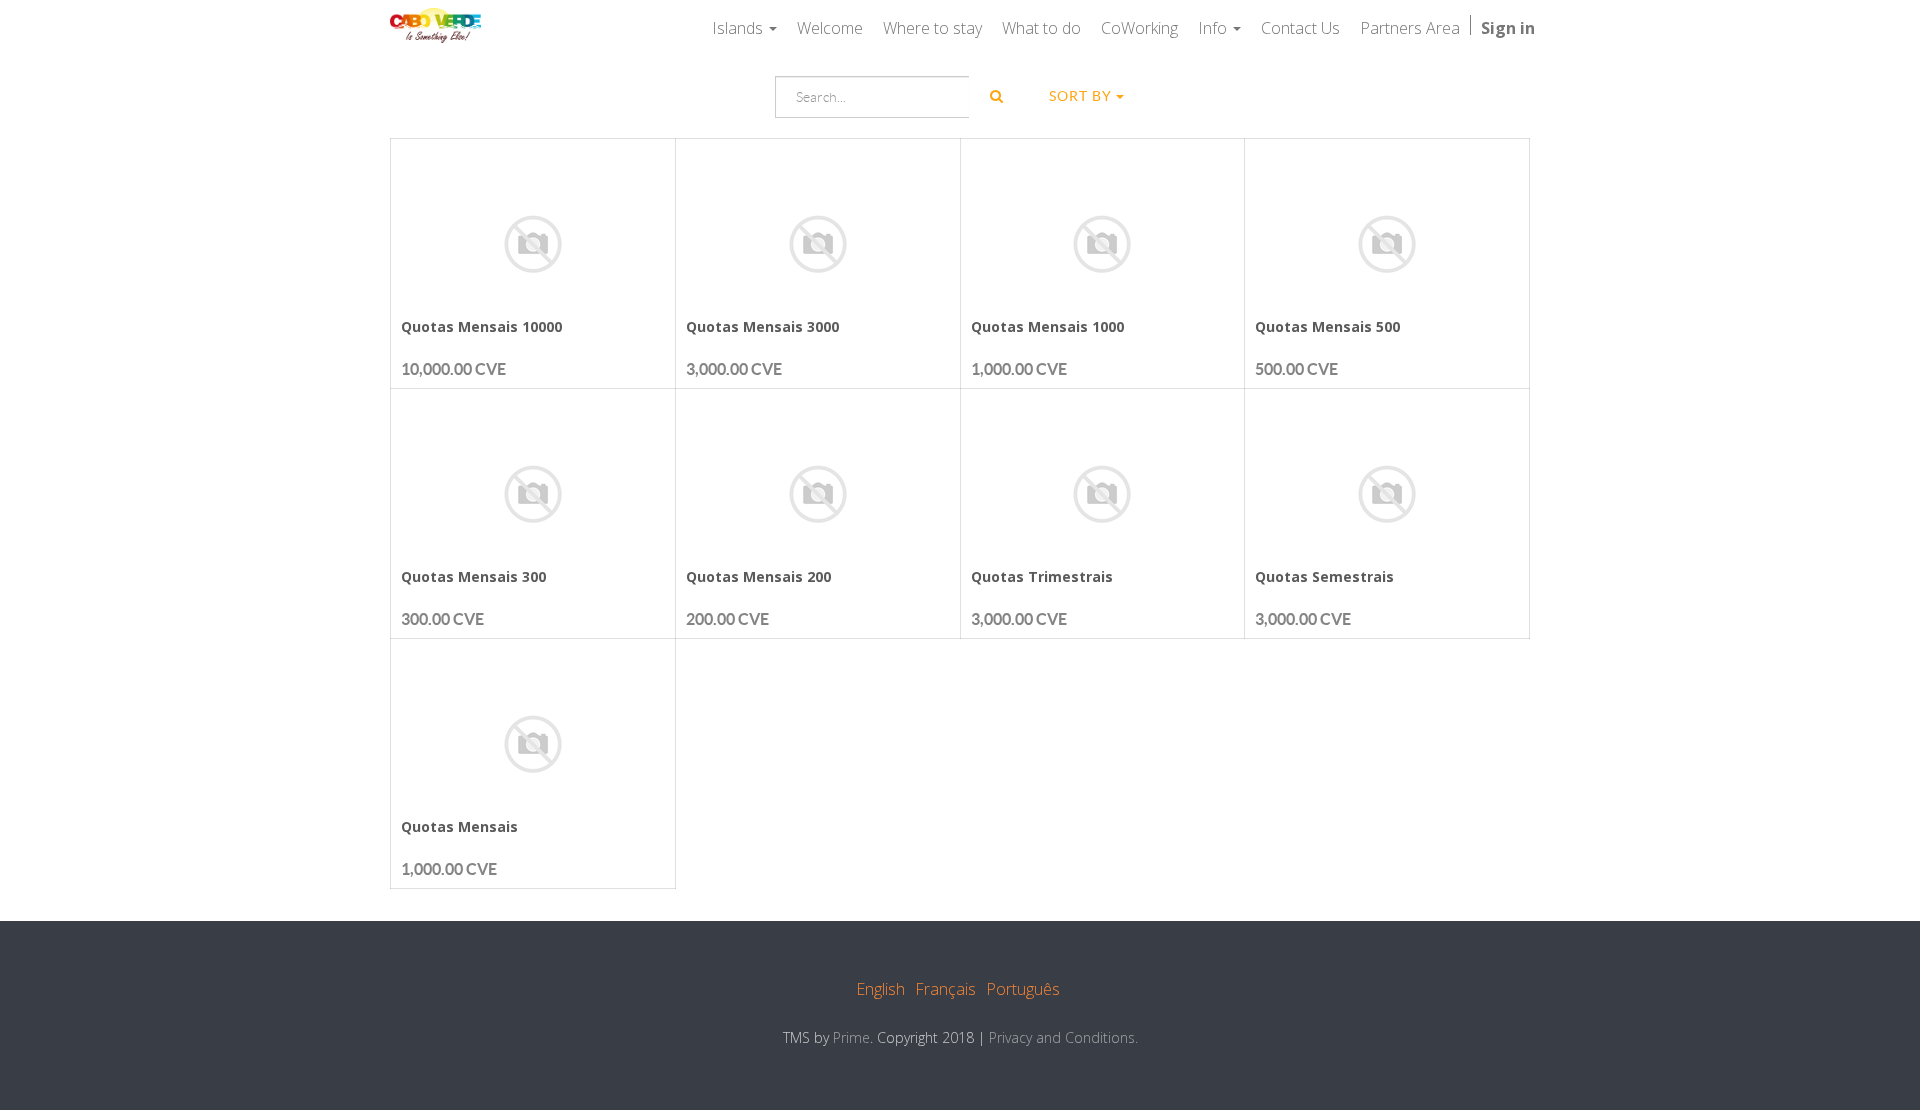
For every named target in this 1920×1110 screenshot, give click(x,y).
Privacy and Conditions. (1063, 1037)
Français (945, 989)
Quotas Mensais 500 (1327, 326)
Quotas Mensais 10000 (481, 326)
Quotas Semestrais (1324, 576)
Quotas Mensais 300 (473, 576)
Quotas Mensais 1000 (1047, 326)
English (880, 989)
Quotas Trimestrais (1042, 576)
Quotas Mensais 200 (758, 576)
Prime (851, 1037)
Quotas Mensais (459, 826)
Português (1023, 989)
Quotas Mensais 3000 (762, 326)
